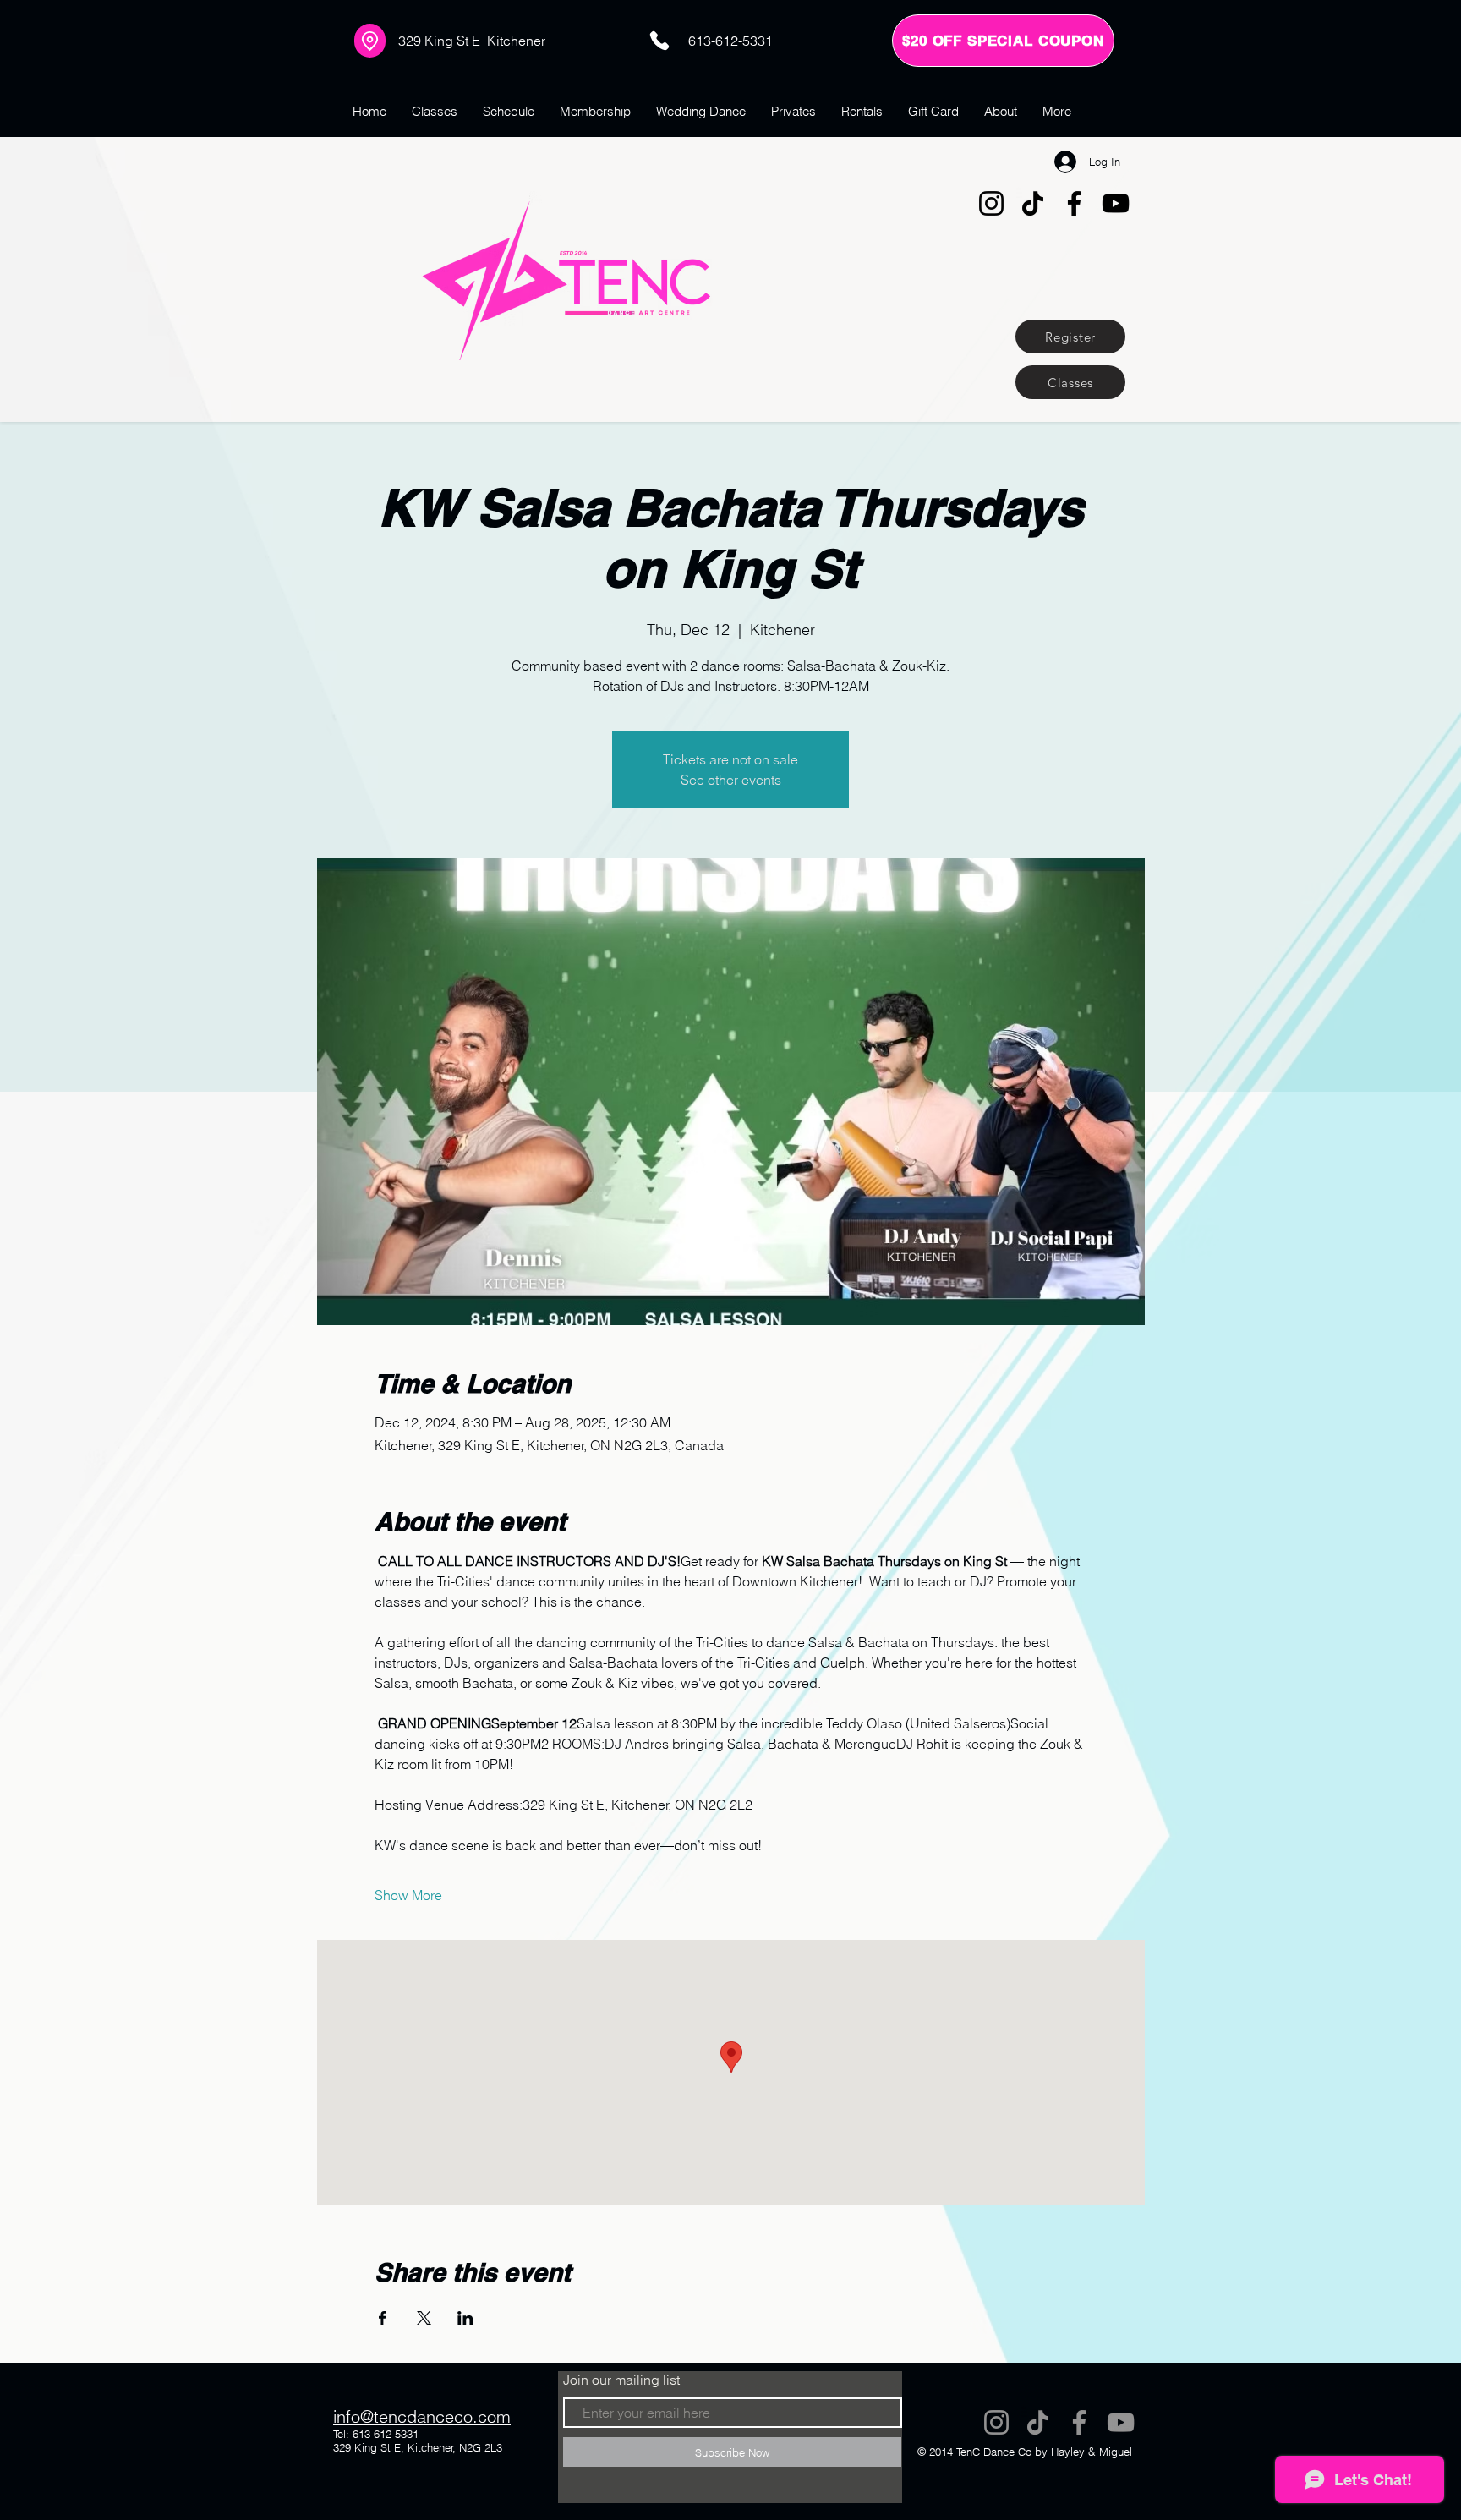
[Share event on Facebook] (383, 2318)
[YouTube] (1116, 203)
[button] (1003, 41)
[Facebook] (1074, 203)
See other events (731, 780)
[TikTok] (1033, 203)
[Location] (370, 41)
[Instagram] (991, 203)
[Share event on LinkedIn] (465, 2318)
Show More (408, 1895)
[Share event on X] (424, 2318)
